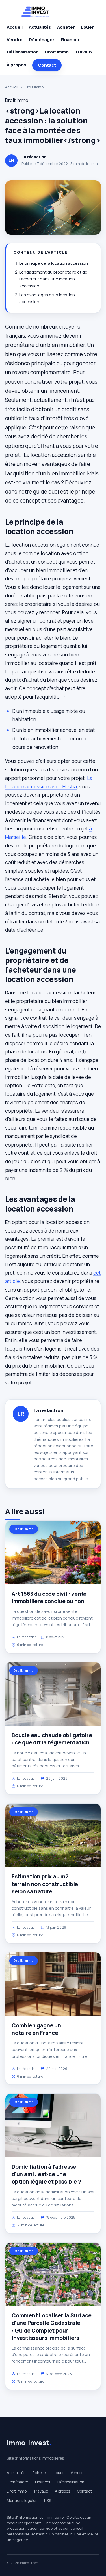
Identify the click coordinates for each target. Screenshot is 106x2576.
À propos (16, 65)
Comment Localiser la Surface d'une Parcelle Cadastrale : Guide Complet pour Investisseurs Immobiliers (52, 2327)
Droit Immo (57, 52)
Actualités (40, 27)
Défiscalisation (23, 52)
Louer (87, 27)
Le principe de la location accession (54, 263)
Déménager (42, 40)
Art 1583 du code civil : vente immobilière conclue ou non (49, 1597)
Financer (70, 40)
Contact (47, 65)
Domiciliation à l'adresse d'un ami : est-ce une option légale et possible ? (46, 2174)
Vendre (15, 40)
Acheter (66, 27)
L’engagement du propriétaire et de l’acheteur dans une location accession (53, 279)
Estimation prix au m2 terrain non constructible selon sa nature (45, 1884)
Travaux (84, 52)
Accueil (15, 27)
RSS (48, 2501)
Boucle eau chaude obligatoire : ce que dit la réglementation (52, 1739)
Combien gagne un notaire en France (36, 2029)
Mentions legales (22, 2501)
